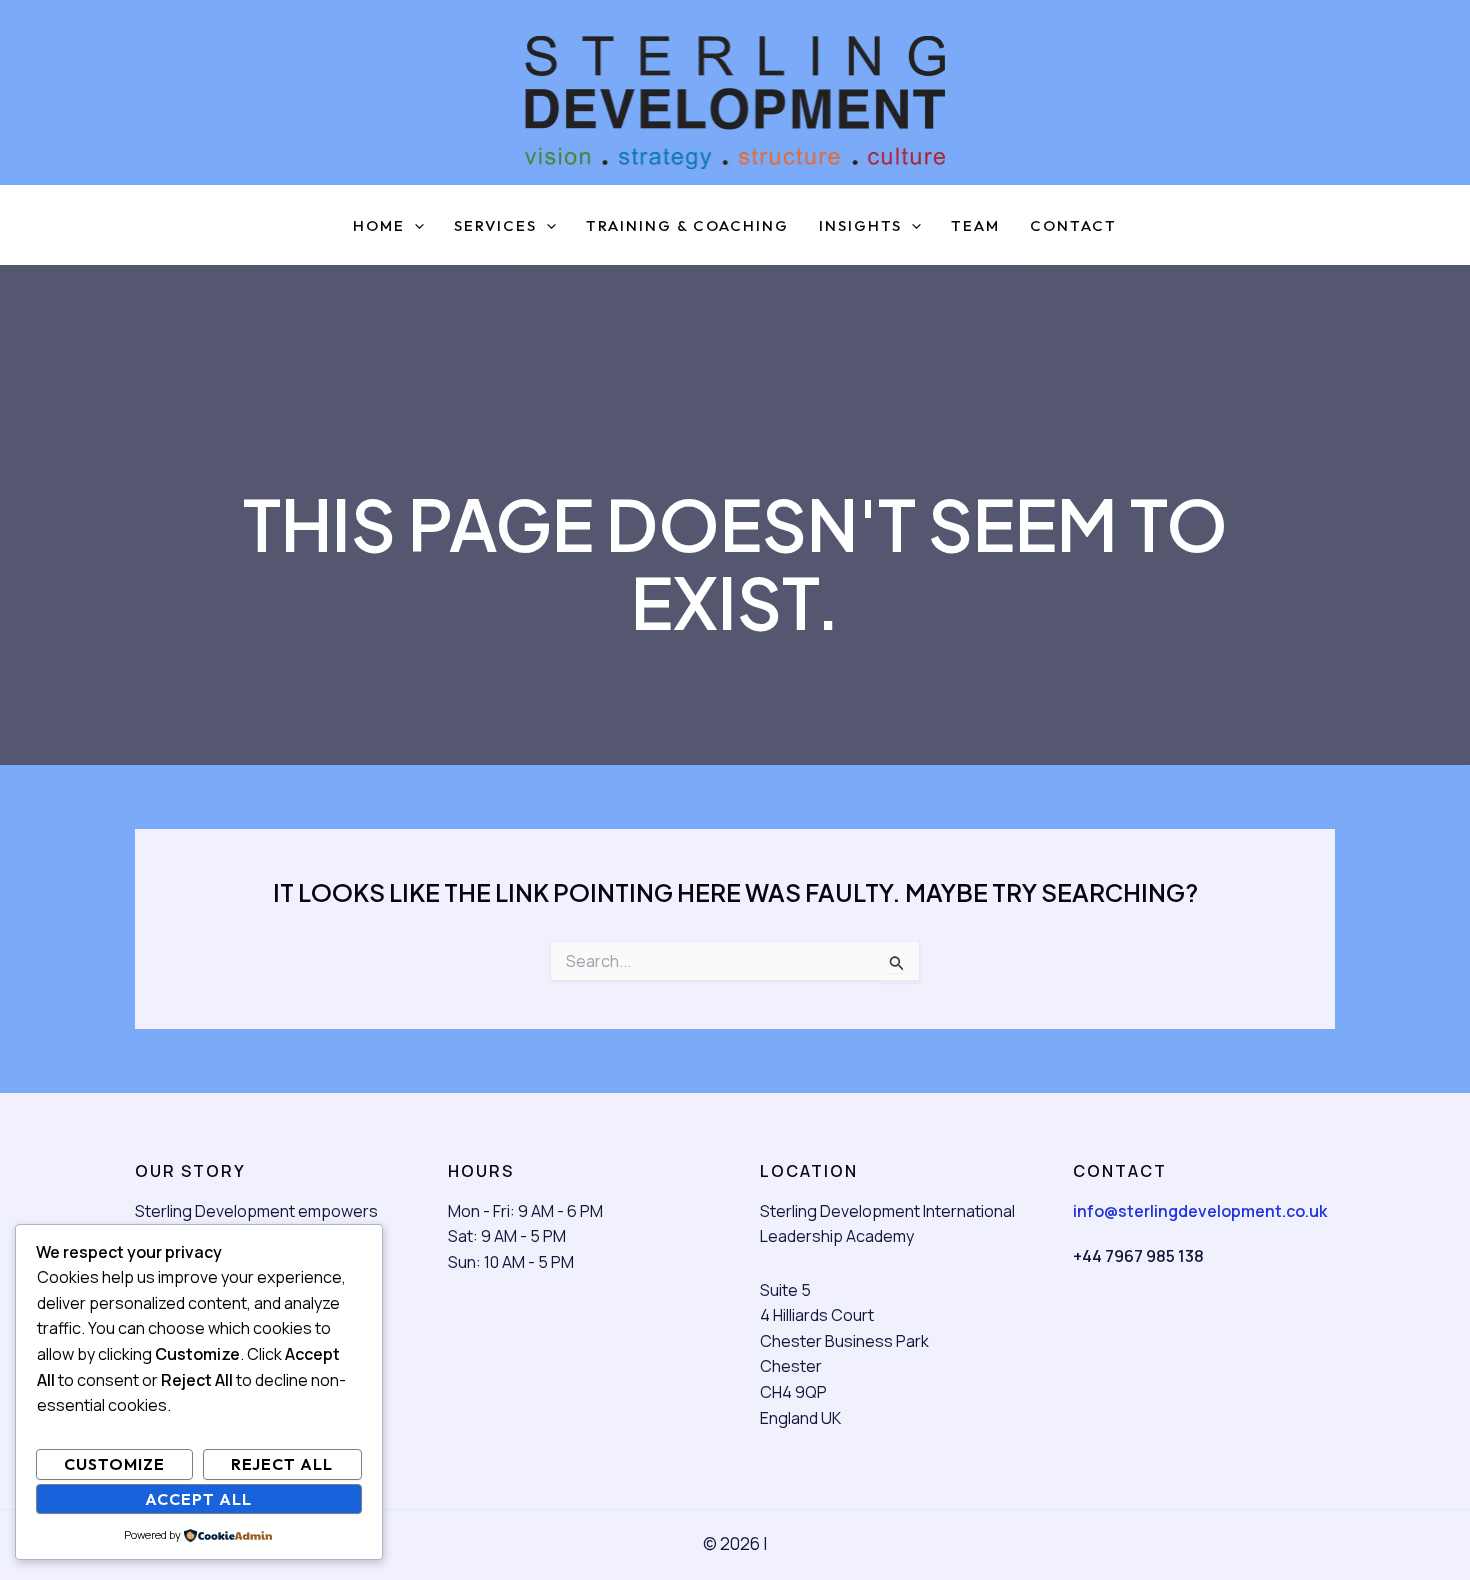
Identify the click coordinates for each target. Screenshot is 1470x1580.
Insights (860, 226)
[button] (414, 226)
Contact (1073, 226)
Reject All (282, 1464)
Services (495, 226)
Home (379, 226)
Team (975, 226)
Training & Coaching (687, 226)
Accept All (198, 1499)
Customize (114, 1464)
